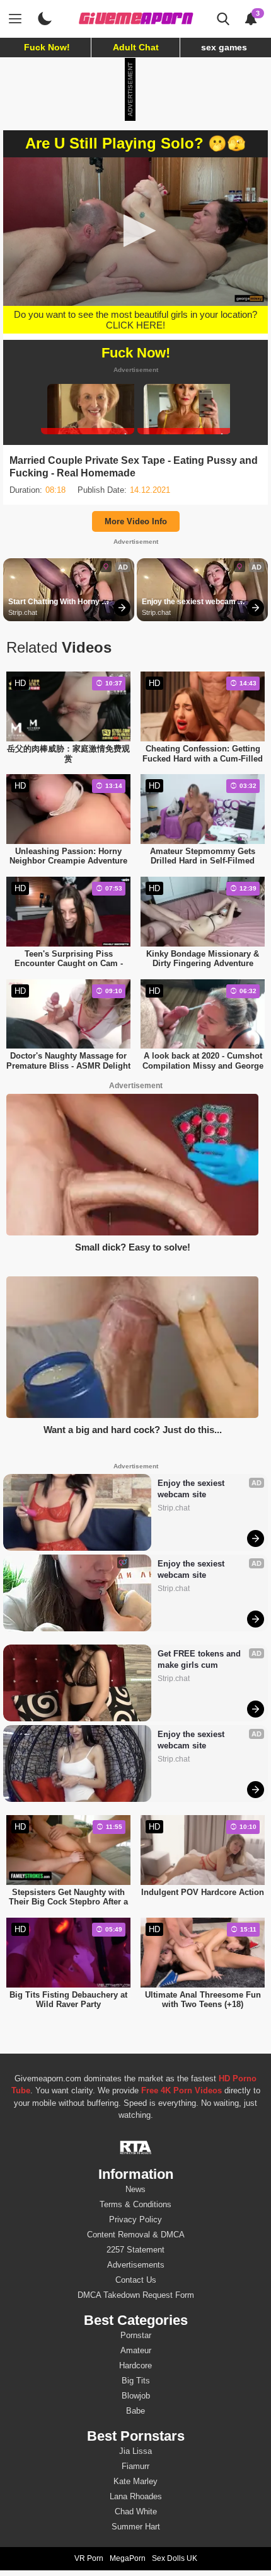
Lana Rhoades (136, 2496)
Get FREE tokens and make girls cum (200, 1659)
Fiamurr (135, 2466)
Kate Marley (135, 2481)
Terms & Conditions (135, 2204)
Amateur (136, 2350)
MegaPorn (128, 2558)
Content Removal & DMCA (136, 2235)
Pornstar (136, 2335)
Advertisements (136, 2265)
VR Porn (89, 2558)
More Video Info (136, 521)
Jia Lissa (135, 2451)
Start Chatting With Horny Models (55, 602)
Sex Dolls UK (175, 2558)
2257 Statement (135, 2250)
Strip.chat (23, 612)
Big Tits (136, 2381)
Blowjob (136, 2396)
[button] (136, 231)
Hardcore (135, 2365)
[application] (135, 232)
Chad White (136, 2511)
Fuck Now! (47, 47)
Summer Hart (136, 2527)
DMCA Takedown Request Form (136, 2295)
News (135, 2189)
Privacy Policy (135, 2219)
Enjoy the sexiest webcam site (190, 602)
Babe (135, 2411)
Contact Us (136, 2280)
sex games (224, 47)
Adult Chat (136, 47)
